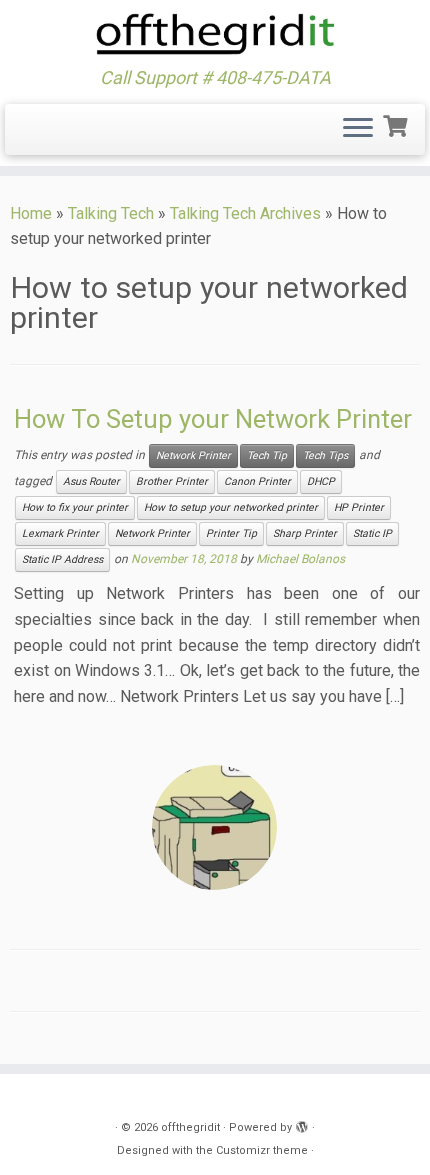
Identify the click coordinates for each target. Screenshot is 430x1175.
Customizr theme (262, 1150)
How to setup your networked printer (231, 507)
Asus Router (91, 481)
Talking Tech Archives (245, 213)
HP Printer (359, 507)
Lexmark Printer (60, 533)
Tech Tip (267, 455)
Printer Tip (231, 533)
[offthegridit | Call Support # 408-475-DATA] (215, 34)
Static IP (372, 533)
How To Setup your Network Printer (213, 419)
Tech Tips (325, 455)
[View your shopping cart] (397, 124)
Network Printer (193, 455)
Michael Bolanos (300, 560)
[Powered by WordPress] (302, 1124)
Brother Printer (172, 481)
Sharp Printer (305, 533)
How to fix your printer (75, 507)
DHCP (321, 481)
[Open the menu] (358, 130)
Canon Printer (257, 481)
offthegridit (190, 1127)
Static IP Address (62, 559)
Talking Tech (111, 213)
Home (31, 213)
